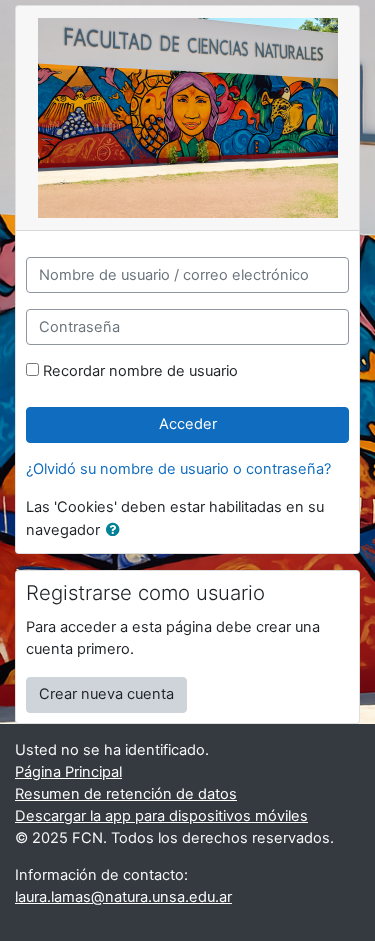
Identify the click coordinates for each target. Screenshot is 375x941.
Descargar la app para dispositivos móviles (161, 816)
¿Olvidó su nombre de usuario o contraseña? (178, 469)
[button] (117, 531)
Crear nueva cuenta (106, 694)
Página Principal (68, 772)
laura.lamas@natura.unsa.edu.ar (123, 897)
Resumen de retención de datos (126, 794)
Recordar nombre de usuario (140, 371)
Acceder (188, 424)
